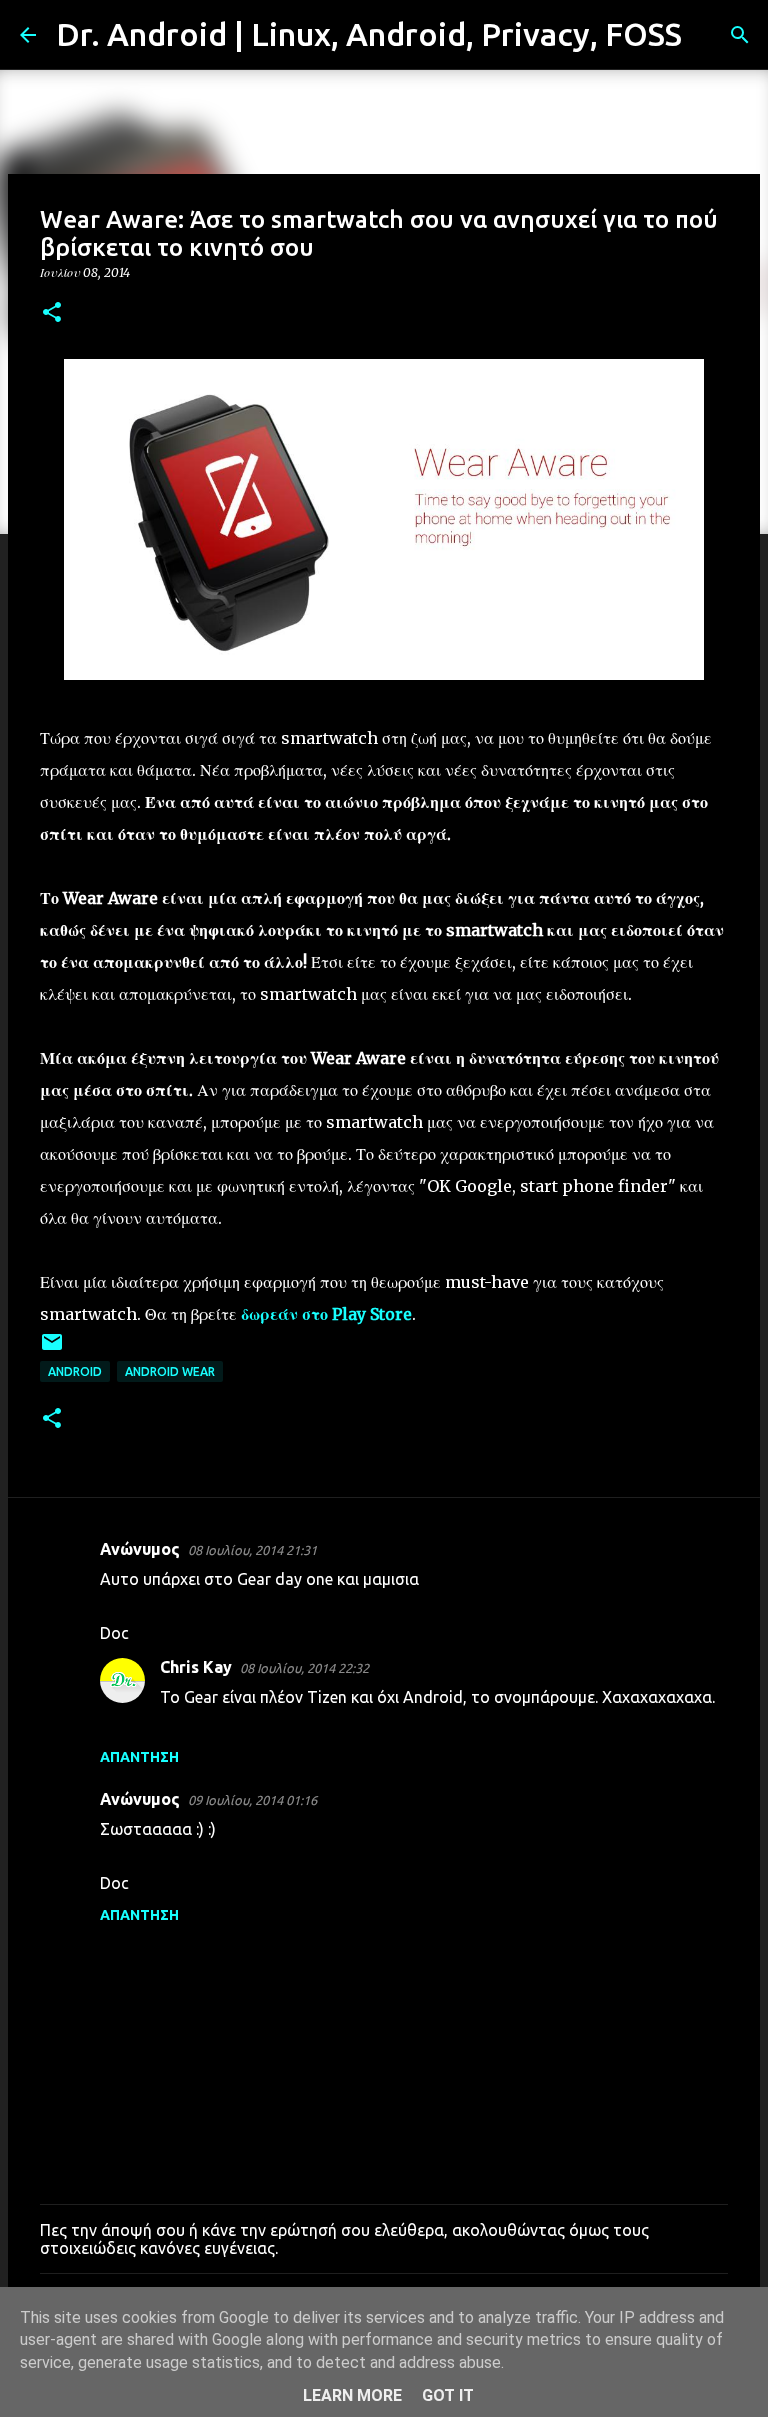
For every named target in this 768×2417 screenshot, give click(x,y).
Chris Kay (196, 1667)
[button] (52, 313)
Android (75, 1371)
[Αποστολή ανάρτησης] (52, 1349)
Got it (448, 2395)
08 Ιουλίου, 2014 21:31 (252, 1550)
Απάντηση (139, 1757)
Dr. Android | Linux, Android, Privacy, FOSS (369, 34)
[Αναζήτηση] (710, 35)
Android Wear (170, 1371)
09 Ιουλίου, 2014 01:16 (252, 1800)
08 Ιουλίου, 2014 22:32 (304, 1668)
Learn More (352, 2395)
